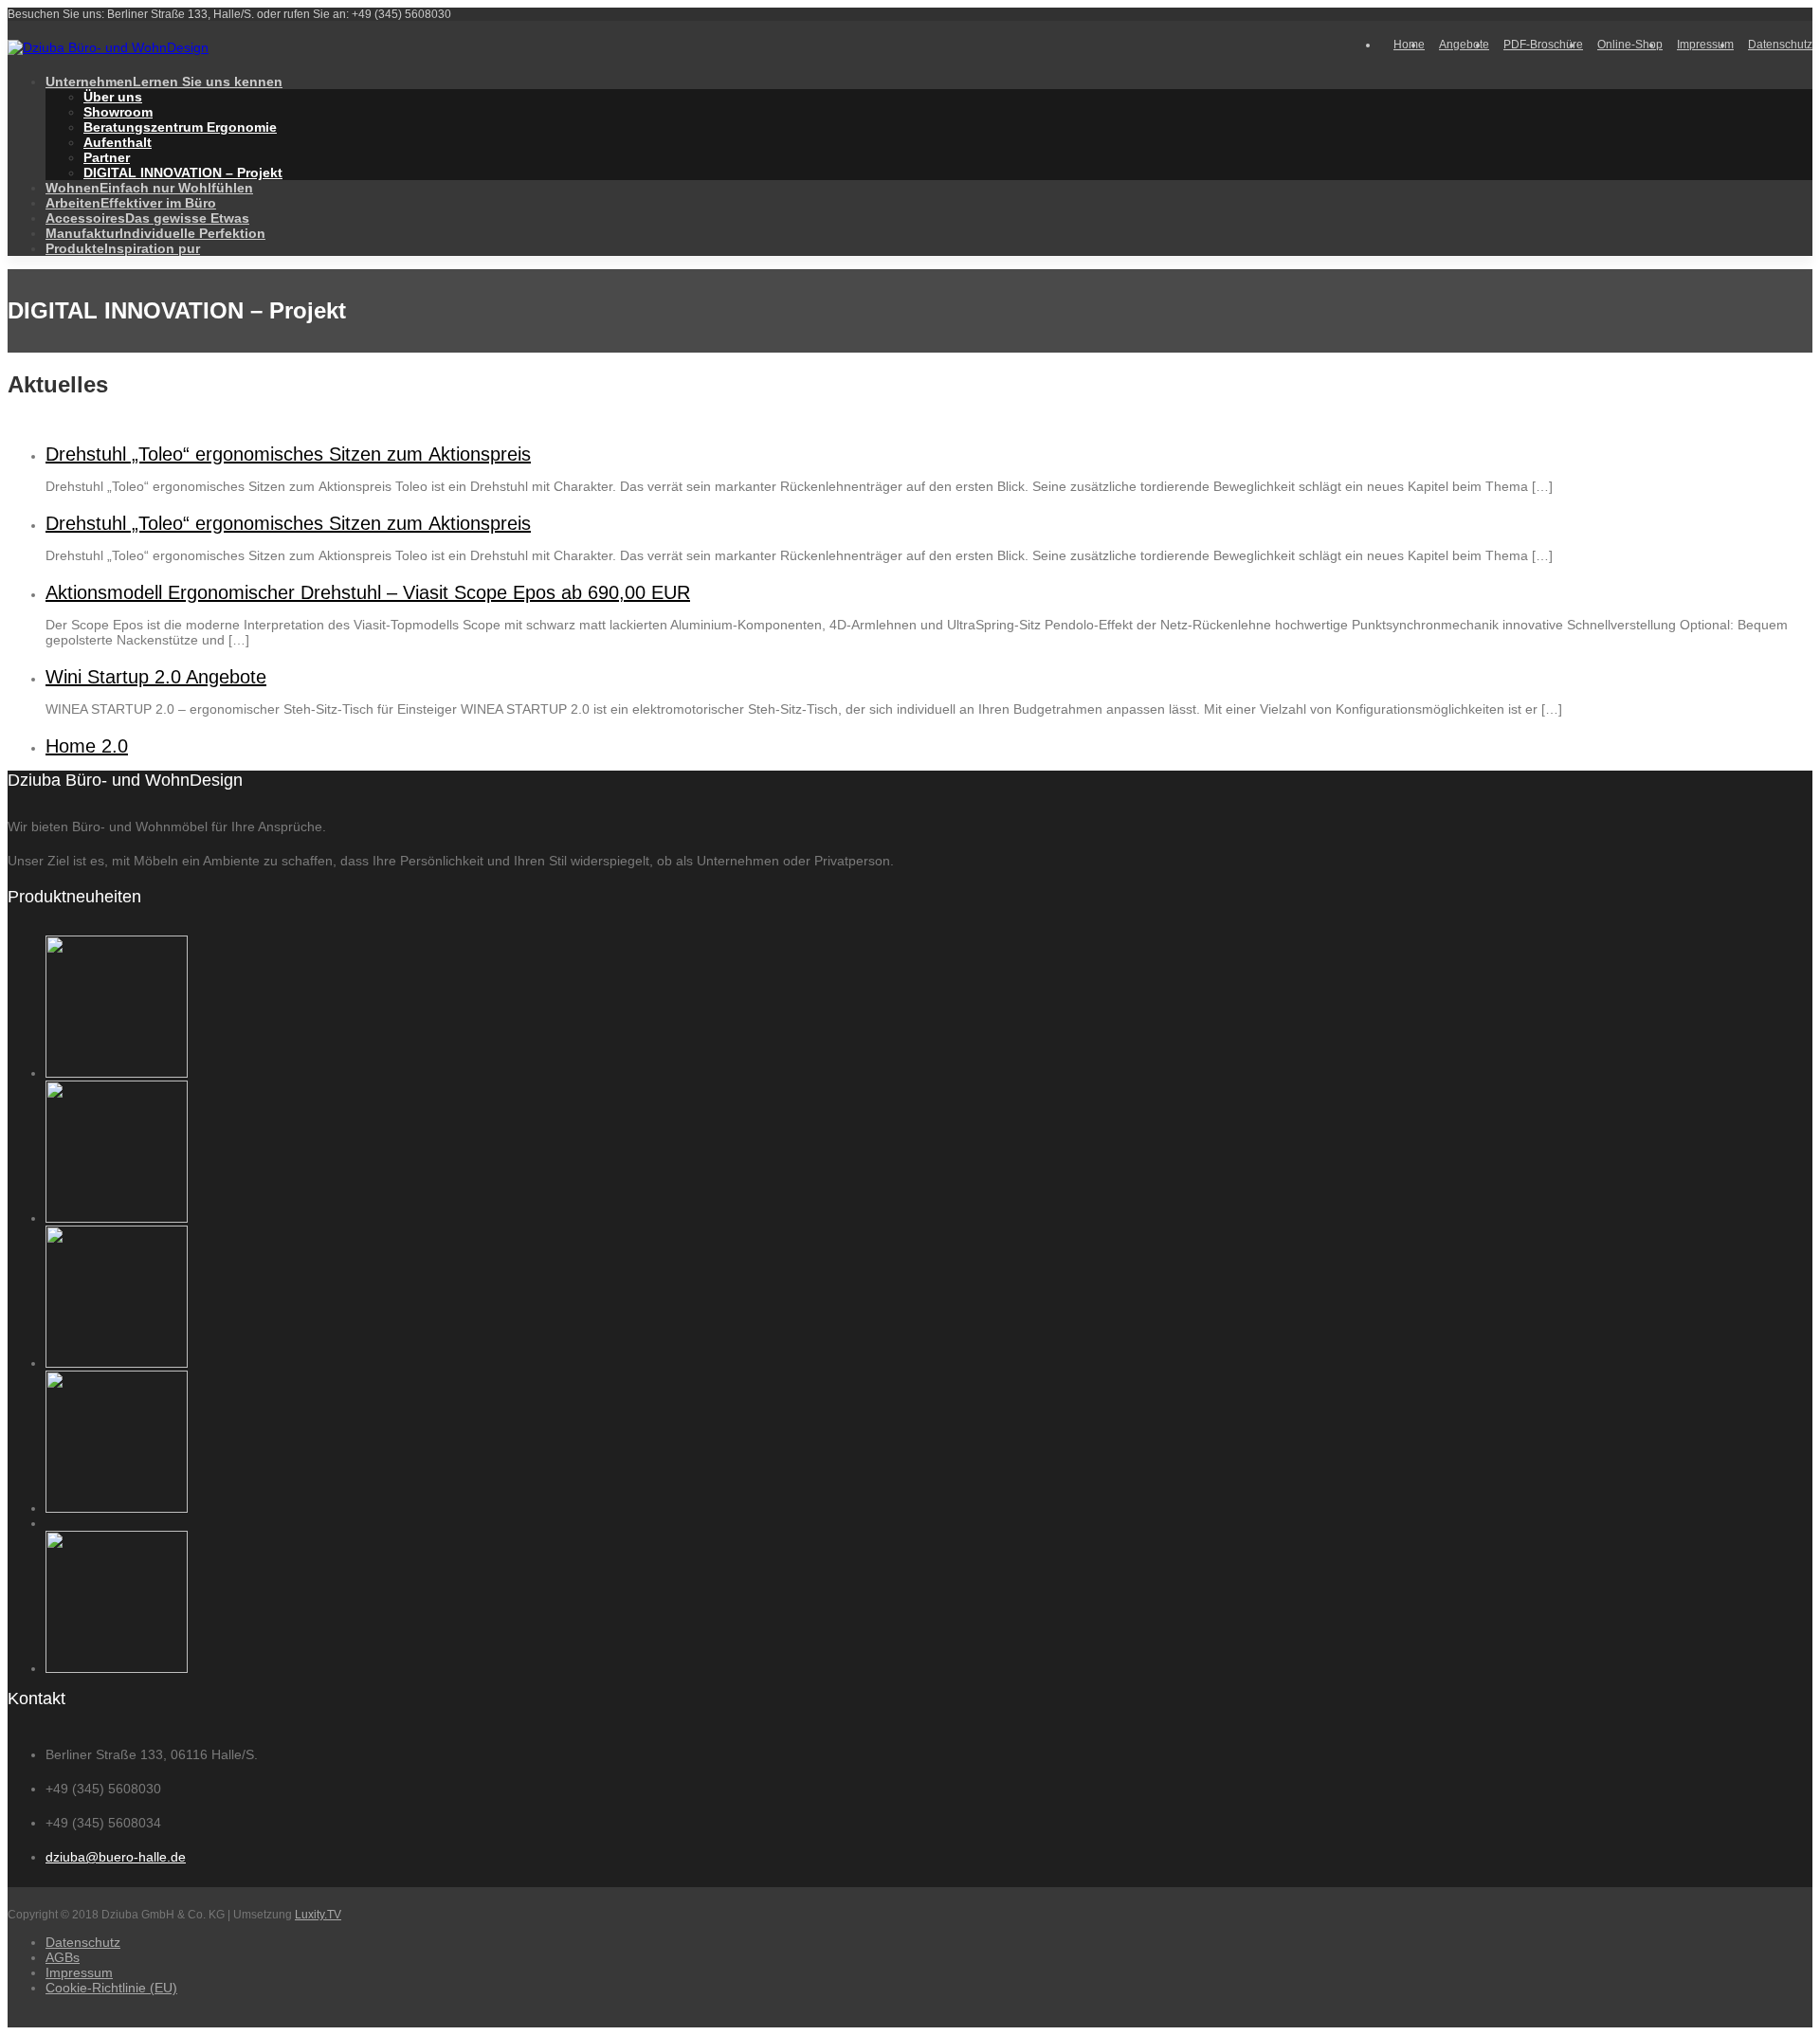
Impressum (1705, 45)
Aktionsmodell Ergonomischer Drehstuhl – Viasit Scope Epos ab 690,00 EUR (368, 592)
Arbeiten (131, 203)
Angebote (1464, 45)
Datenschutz (1780, 45)
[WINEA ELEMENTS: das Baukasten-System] (117, 1508)
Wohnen (149, 188)
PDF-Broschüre (1543, 45)
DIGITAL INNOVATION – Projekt (183, 173)
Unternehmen (164, 82)
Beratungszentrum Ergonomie (180, 127)
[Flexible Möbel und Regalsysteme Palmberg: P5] (117, 1363)
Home (1409, 45)
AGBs (63, 1957)
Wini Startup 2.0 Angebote (156, 677)
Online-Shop (1630, 45)
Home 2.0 (87, 746)
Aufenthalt (118, 142)
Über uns (113, 97)
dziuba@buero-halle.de (116, 1857)
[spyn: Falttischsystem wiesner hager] (117, 1073)
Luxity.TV (318, 1915)
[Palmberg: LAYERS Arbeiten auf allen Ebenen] (117, 1668)
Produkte (123, 248)
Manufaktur (155, 233)
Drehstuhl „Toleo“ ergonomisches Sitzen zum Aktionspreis (288, 454)
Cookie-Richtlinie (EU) (111, 1988)
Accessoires (147, 218)
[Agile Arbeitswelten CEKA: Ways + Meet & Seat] (117, 1218)
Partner (107, 157)
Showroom (118, 112)
